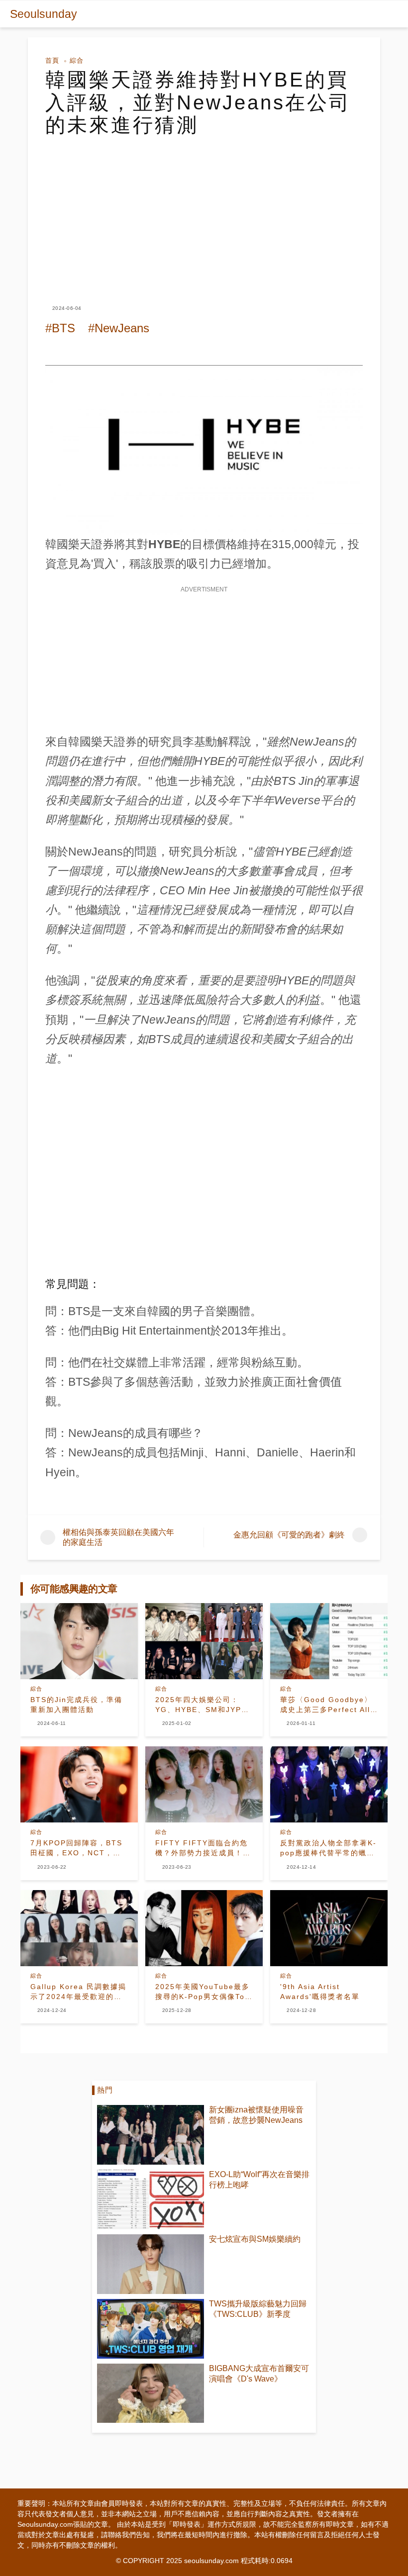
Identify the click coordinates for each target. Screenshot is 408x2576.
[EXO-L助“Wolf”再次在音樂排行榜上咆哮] (151, 2199)
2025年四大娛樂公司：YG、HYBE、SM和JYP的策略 (202, 1705)
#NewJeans (119, 328)
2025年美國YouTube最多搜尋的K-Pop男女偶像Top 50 (203, 1992)
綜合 (77, 60)
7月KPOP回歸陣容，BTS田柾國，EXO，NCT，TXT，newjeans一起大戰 (77, 1848)
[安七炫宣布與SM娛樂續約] (151, 2264)
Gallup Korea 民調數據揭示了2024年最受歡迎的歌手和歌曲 (78, 1992)
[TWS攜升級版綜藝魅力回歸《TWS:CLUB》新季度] (151, 2329)
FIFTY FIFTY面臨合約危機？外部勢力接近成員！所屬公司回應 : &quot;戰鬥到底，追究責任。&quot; (203, 1848)
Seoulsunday (44, 14)
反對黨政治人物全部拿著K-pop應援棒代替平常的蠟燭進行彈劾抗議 (328, 1848)
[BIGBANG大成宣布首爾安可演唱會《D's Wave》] (151, 2393)
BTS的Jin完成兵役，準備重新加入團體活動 (76, 1705)
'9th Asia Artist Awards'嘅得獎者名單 (320, 1992)
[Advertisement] (204, 211)
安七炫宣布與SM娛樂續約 (255, 2239)
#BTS (60, 328)
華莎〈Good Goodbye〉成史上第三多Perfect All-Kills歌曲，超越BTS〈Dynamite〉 (327, 1705)
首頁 (52, 60)
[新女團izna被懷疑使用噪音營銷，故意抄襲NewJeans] (151, 2135)
